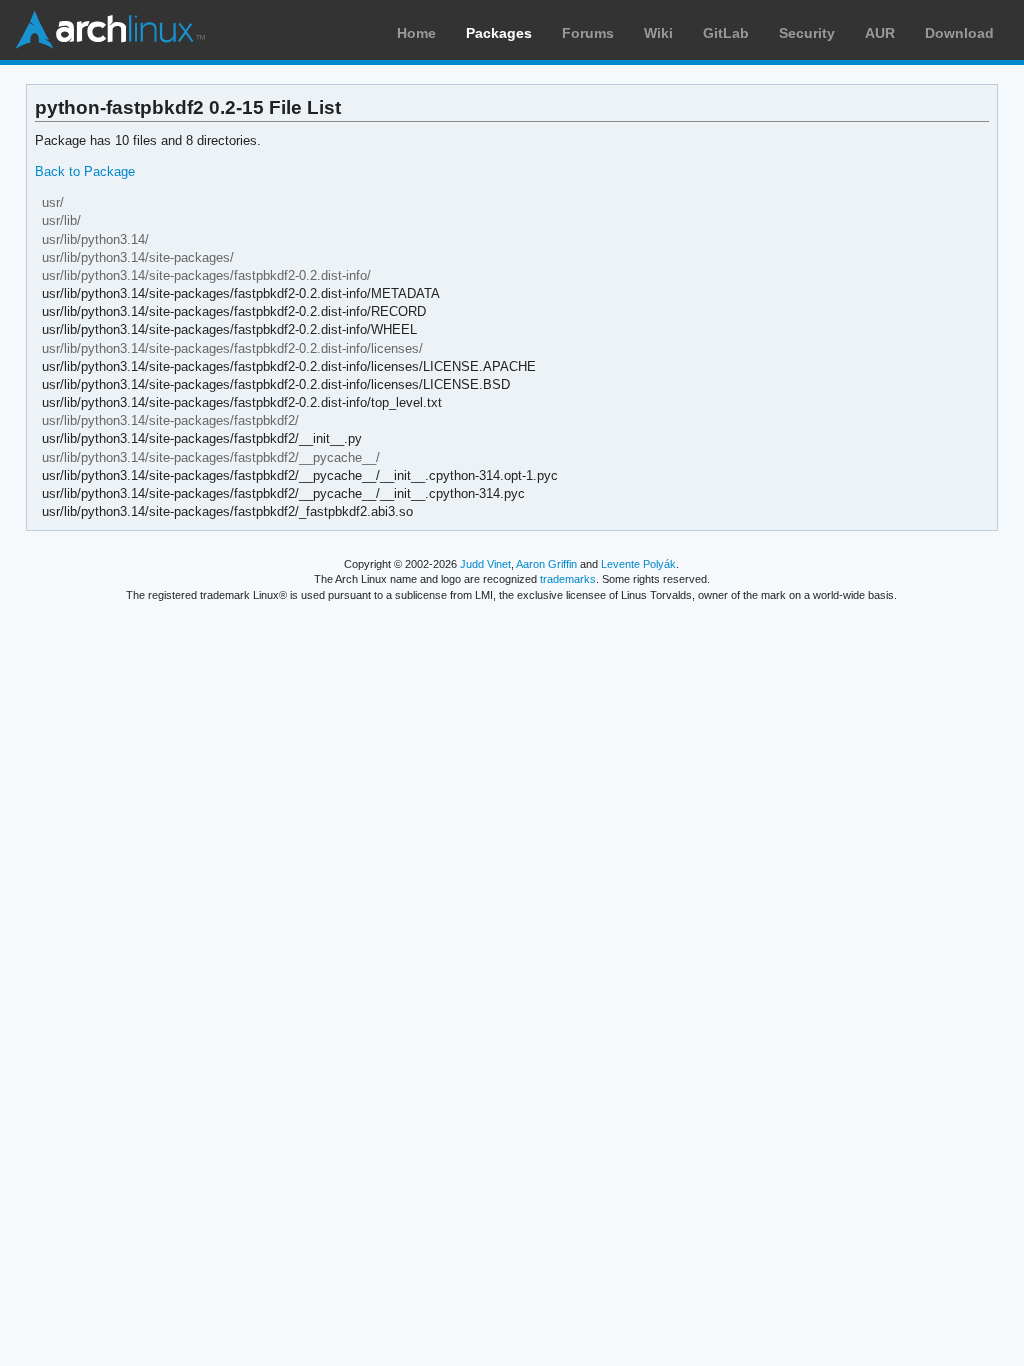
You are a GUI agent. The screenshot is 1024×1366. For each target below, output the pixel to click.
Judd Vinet (485, 564)
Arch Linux (110, 30)
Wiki (658, 33)
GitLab (726, 33)
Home (416, 33)
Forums (588, 33)
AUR (880, 33)
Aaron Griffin (546, 564)
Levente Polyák (638, 564)
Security (807, 33)
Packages (499, 33)
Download (959, 33)
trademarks (568, 579)
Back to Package (85, 171)
